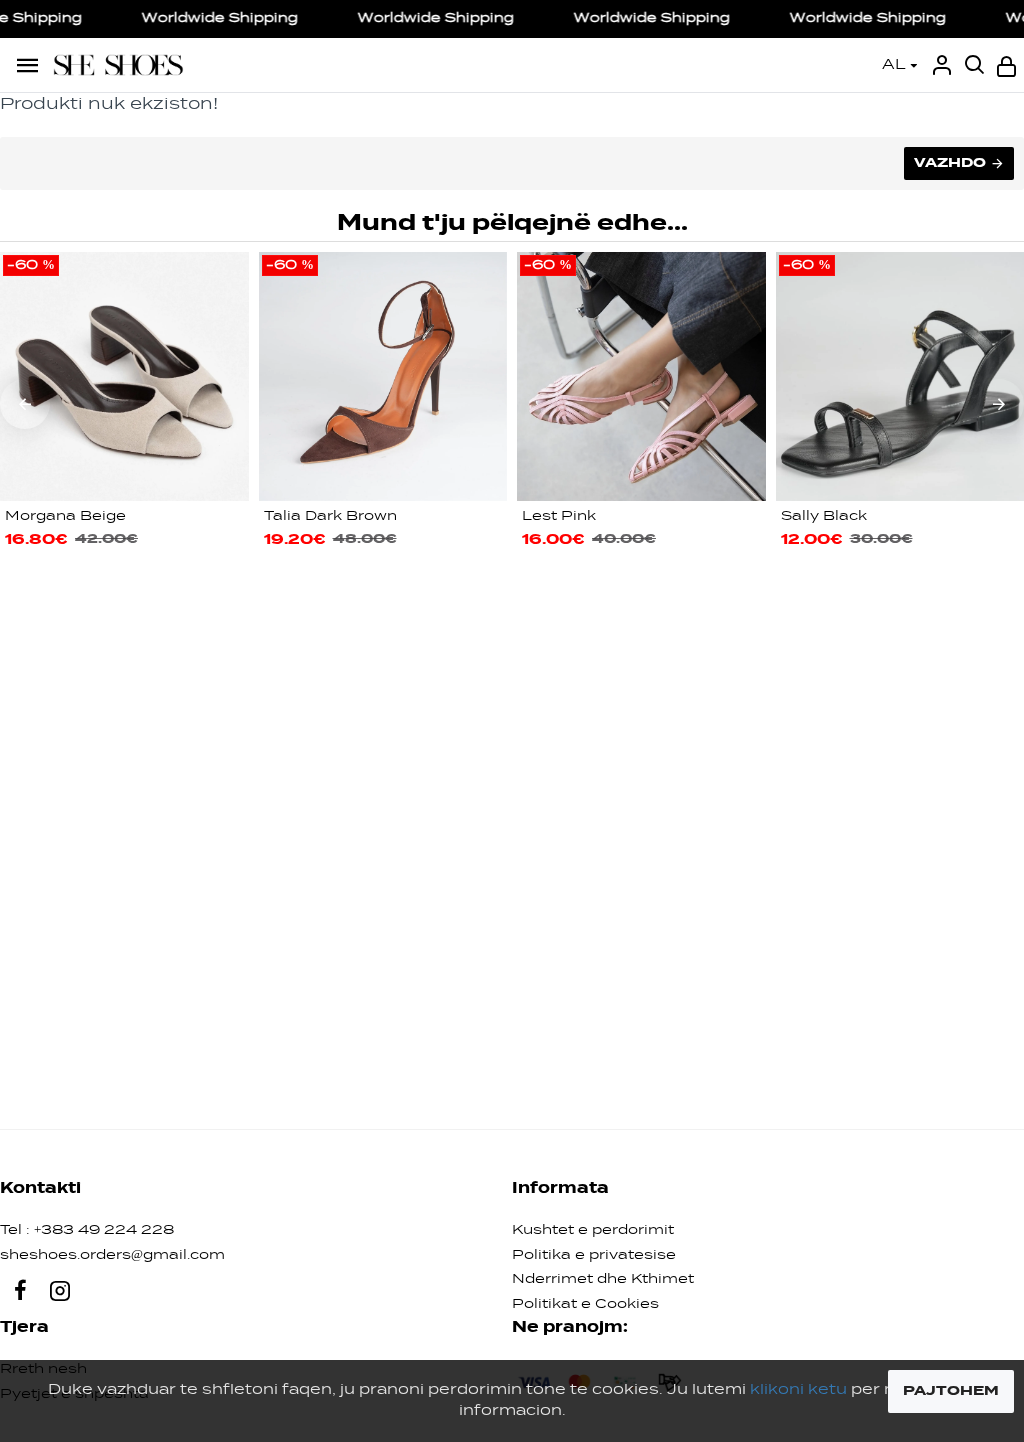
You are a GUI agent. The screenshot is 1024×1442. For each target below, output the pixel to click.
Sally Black (824, 516)
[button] (25, 404)
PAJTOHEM (951, 1391)
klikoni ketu (798, 1390)
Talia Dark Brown (330, 516)
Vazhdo (950, 163)
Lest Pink (559, 516)
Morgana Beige (65, 516)
